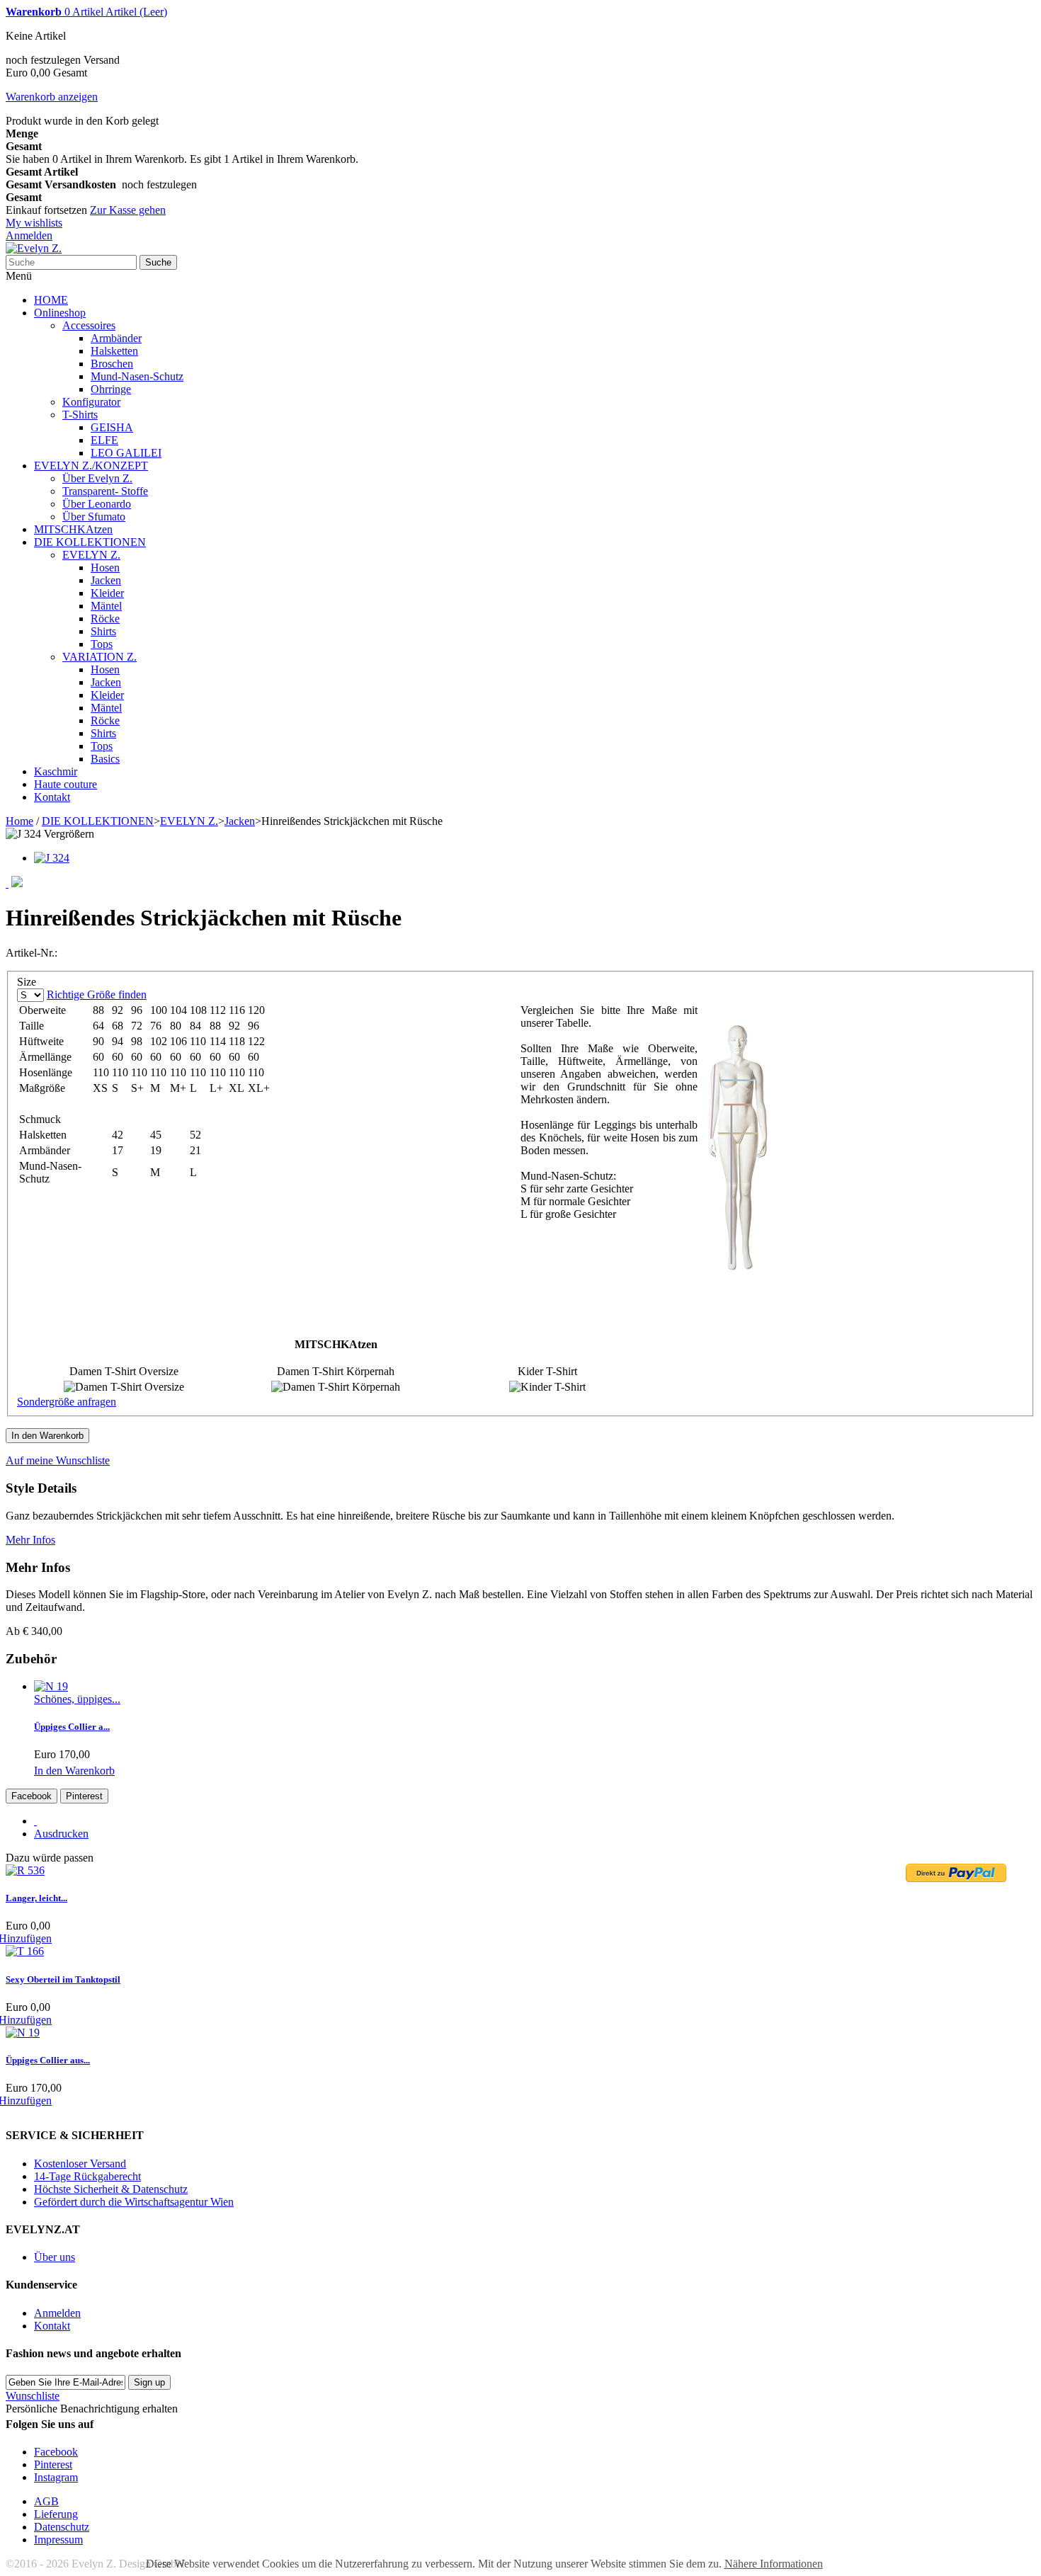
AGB (46, 2501)
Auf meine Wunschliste (58, 1460)
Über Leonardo (97, 504)
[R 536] (25, 1870)
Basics (105, 759)
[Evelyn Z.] (34, 248)
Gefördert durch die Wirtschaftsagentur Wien (134, 2202)
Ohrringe (111, 389)
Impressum (58, 2540)
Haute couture (66, 784)
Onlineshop (60, 313)
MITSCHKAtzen (73, 529)
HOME (51, 300)
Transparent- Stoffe (105, 491)
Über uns (55, 2257)
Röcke (105, 619)
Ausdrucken (61, 1834)
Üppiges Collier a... (72, 1727)
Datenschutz (62, 2527)
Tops (102, 644)
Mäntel (106, 606)
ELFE (104, 440)
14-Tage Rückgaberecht (87, 2176)
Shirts (103, 631)
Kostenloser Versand (80, 2164)
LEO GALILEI (126, 453)
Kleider (107, 593)
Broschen (112, 364)
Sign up (149, 2382)
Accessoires (89, 325)
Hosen (105, 568)
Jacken (106, 580)
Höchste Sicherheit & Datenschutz (111, 2189)
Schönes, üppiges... (77, 1699)
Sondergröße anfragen (67, 1402)
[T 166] (25, 1951)
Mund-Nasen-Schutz (137, 376)
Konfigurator (91, 402)
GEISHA (112, 427)
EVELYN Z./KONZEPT (91, 466)
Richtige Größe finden (97, 995)
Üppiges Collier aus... (48, 2060)
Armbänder (116, 338)
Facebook (32, 1796)
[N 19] (51, 1686)
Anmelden (29, 235)
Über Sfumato (94, 517)
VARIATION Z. (99, 657)
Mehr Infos (30, 1540)
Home (19, 821)
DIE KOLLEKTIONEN (90, 542)
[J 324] (52, 858)
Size (28, 982)
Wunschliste (33, 2396)
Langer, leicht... (36, 1898)
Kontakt (52, 797)
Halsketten (114, 351)
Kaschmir (56, 771)
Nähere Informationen (774, 2564)
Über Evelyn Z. (97, 478)
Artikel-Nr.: (32, 953)
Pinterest (84, 1796)
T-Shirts (80, 415)
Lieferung (56, 2514)
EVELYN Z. (91, 555)
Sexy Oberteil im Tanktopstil (63, 1979)
